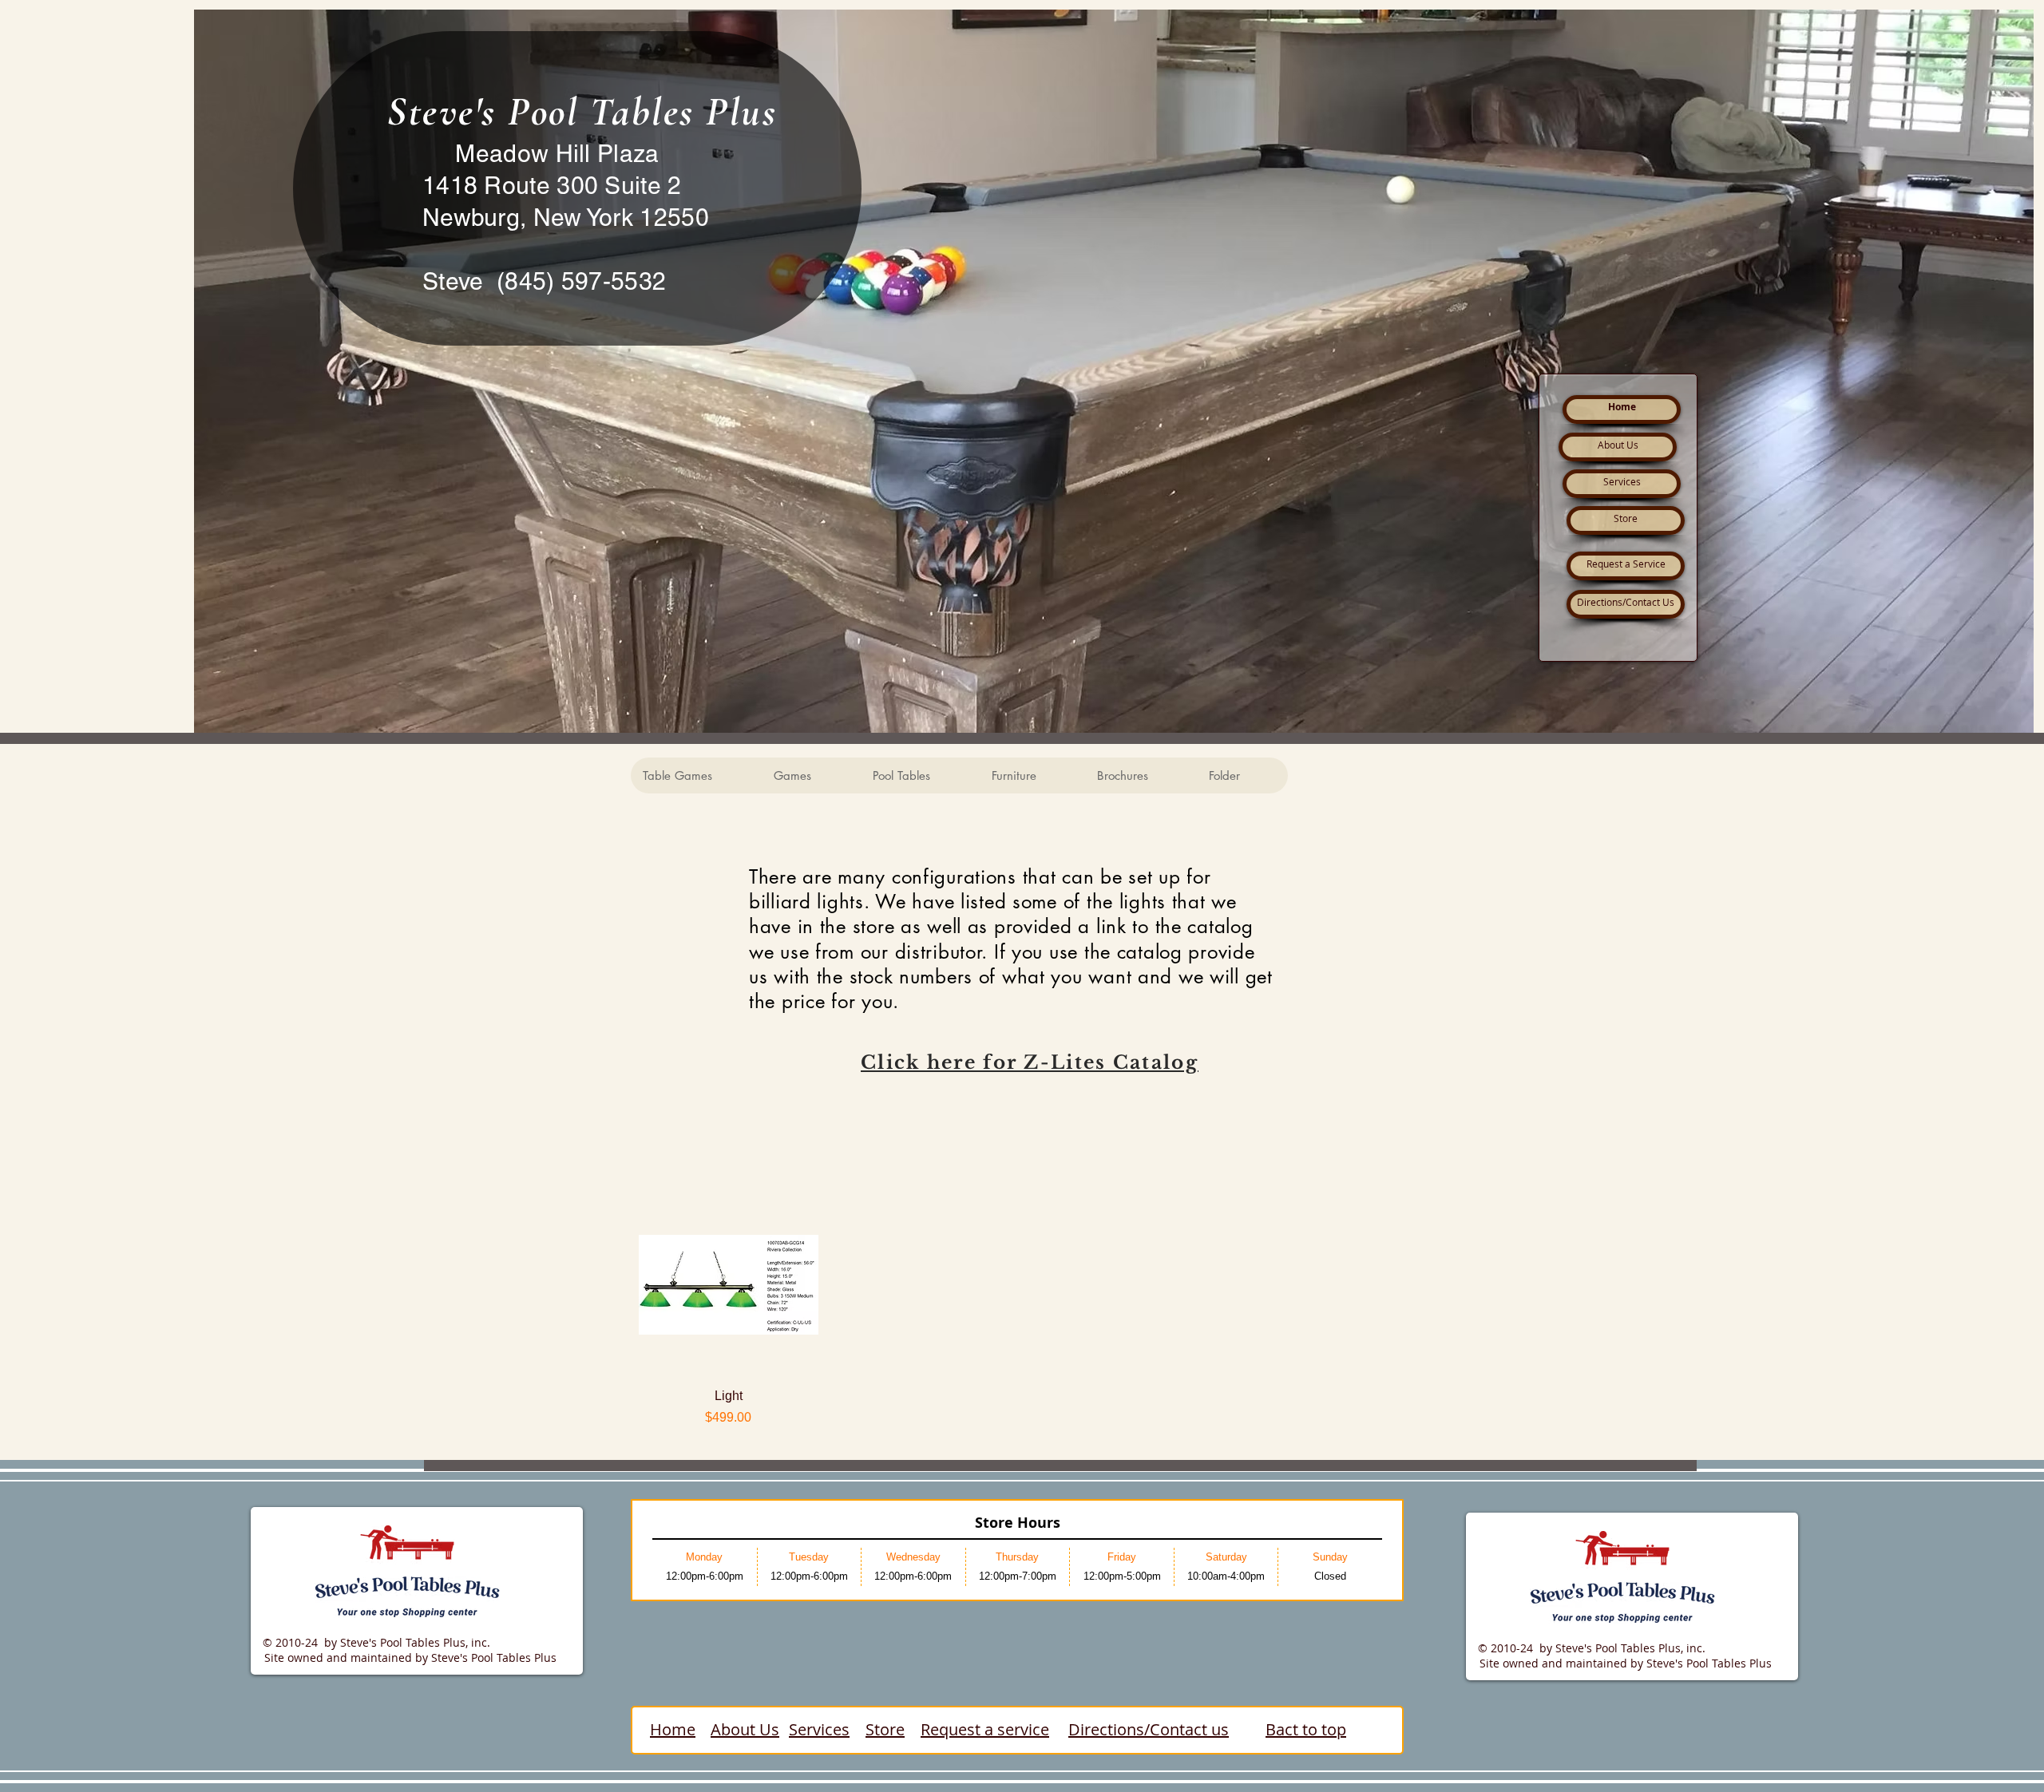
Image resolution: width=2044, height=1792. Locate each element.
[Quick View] (729, 1285)
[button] (696, 775)
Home (673, 1729)
